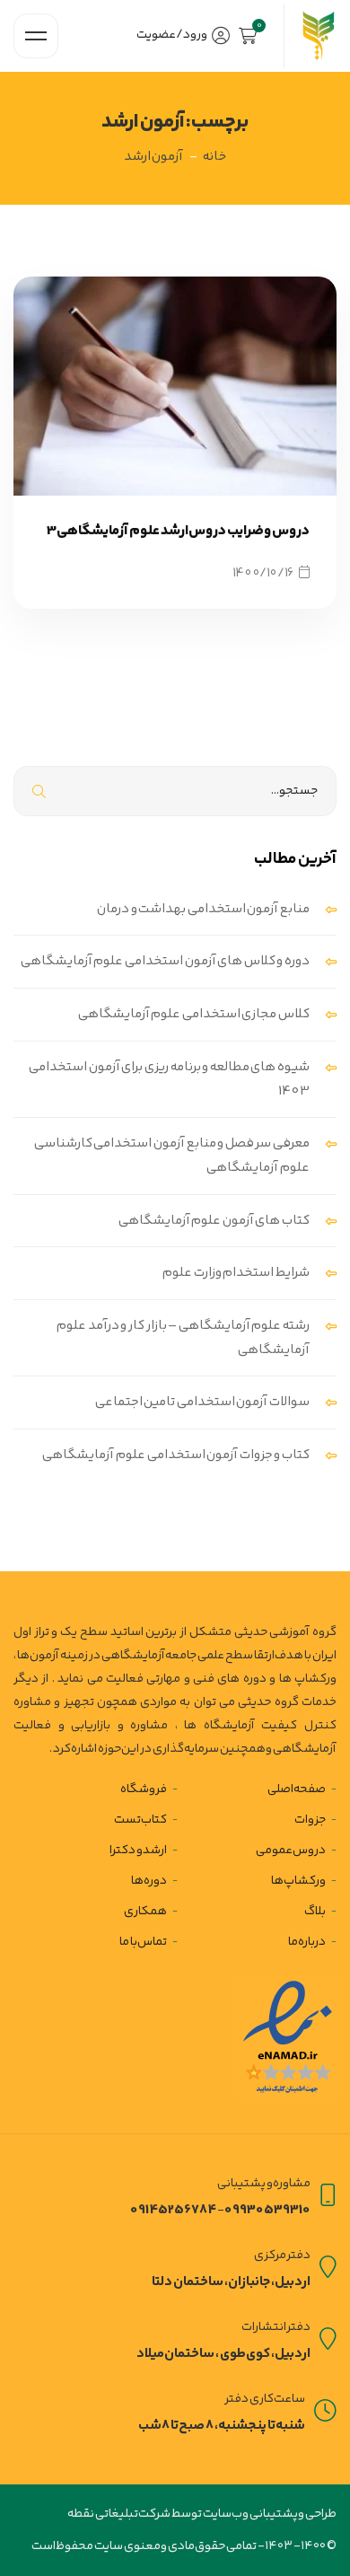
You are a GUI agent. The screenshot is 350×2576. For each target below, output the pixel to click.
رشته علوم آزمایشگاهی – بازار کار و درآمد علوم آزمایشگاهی (183, 1338)
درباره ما (307, 1943)
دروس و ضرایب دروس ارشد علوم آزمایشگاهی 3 (178, 531)
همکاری (145, 1912)
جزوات (310, 1820)
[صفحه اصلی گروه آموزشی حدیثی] (317, 36)
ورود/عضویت (172, 35)
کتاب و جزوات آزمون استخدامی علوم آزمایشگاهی (176, 1455)
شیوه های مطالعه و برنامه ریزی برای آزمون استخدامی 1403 (169, 1079)
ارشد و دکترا (138, 1851)
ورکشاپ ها (299, 1881)
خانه (214, 157)
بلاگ (315, 1912)
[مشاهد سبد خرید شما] (252, 36)
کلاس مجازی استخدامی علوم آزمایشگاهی (194, 1014)
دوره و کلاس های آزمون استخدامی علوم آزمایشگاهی (165, 961)
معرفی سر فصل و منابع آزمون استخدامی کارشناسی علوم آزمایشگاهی (172, 1156)
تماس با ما (143, 1943)
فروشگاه (144, 1789)
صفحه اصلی (297, 1789)
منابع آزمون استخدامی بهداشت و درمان (203, 909)
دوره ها (149, 1881)
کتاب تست (141, 1820)
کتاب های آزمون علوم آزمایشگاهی (214, 1221)
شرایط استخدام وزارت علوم (236, 1273)
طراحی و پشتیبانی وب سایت (269, 2514)
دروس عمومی (291, 1851)
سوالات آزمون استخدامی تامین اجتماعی (202, 1402)
